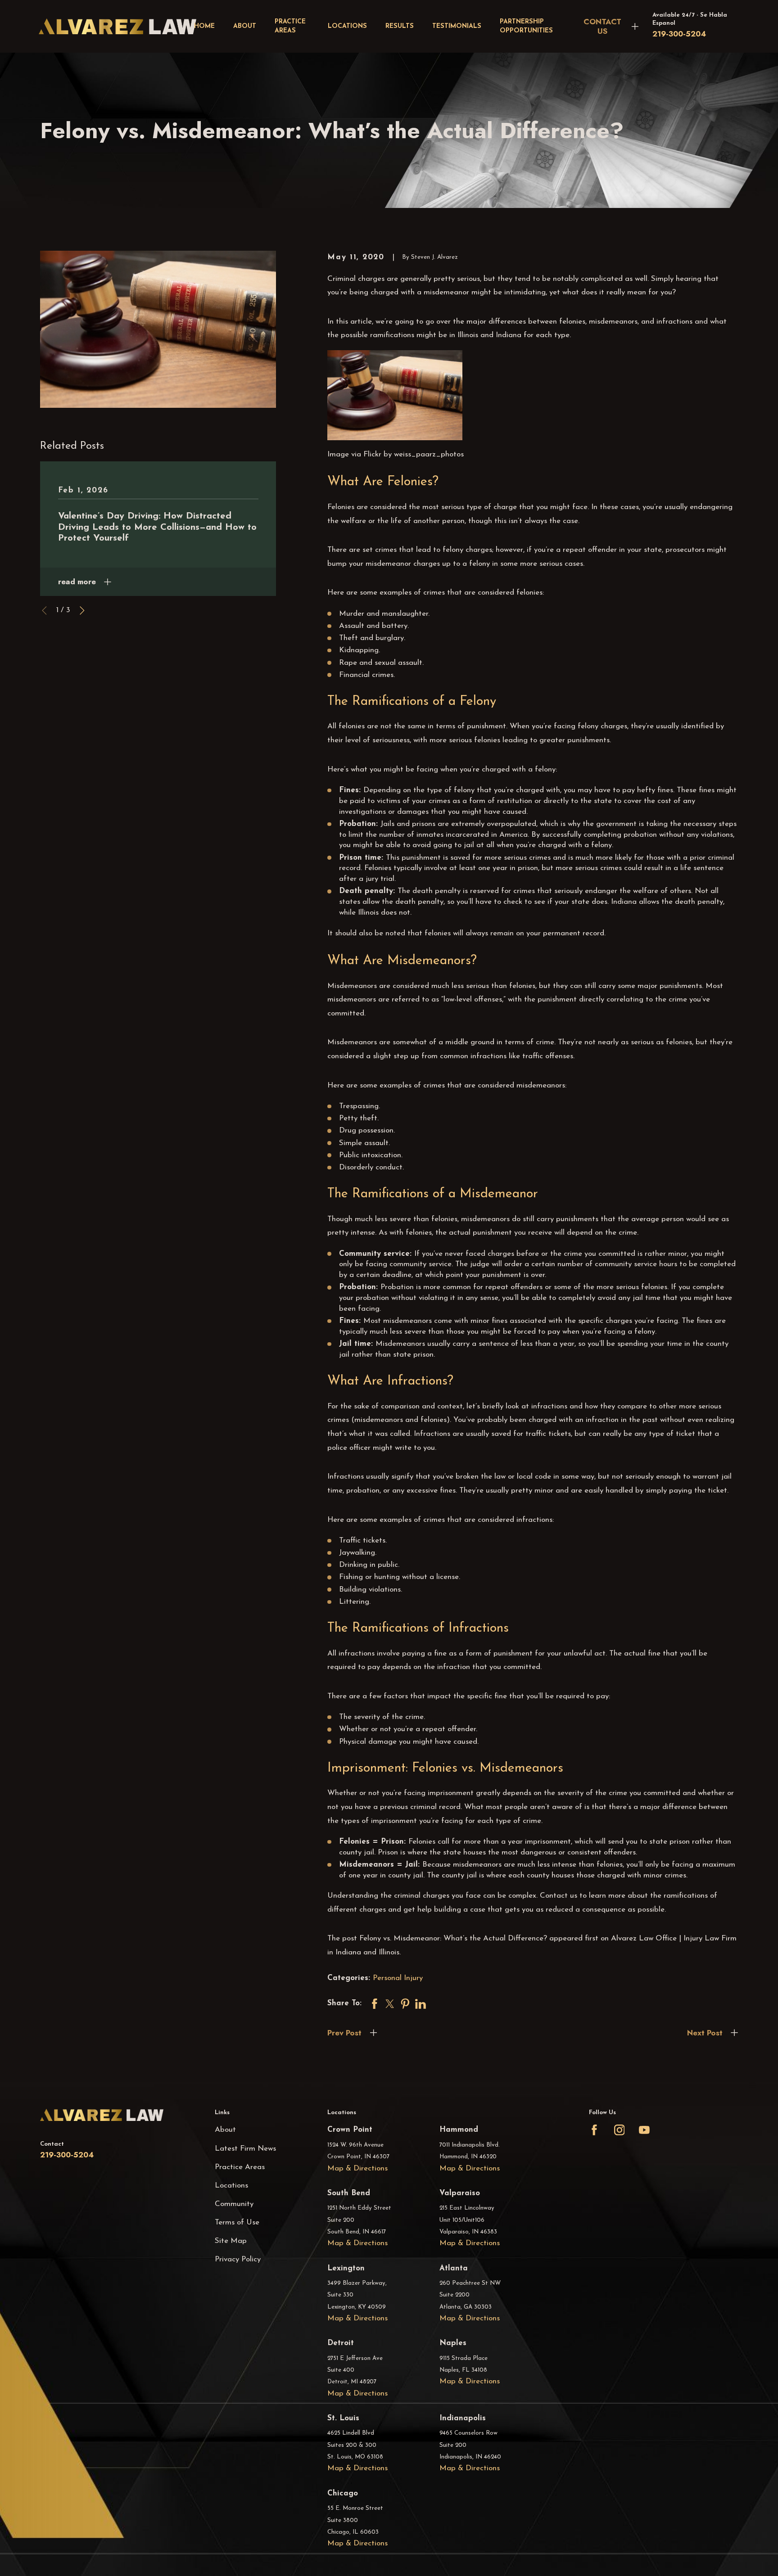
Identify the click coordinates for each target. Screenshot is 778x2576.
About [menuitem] (245, 26)
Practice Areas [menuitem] (290, 26)
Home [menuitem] (204, 26)
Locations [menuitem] (347, 26)
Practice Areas (240, 2167)
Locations (231, 2186)
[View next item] (82, 611)
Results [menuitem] (400, 26)
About (225, 2130)
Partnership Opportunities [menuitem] (526, 26)
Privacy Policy (238, 2259)
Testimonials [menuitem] (457, 26)
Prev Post (344, 2033)
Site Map (231, 2241)
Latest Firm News (245, 2149)
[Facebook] (594, 2130)
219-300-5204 (679, 34)
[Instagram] (620, 2130)
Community (234, 2204)
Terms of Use (237, 2222)
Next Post (705, 2033)
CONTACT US (602, 26)
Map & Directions (357, 2168)
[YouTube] (644, 2130)
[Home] (118, 26)
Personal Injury (398, 1978)
